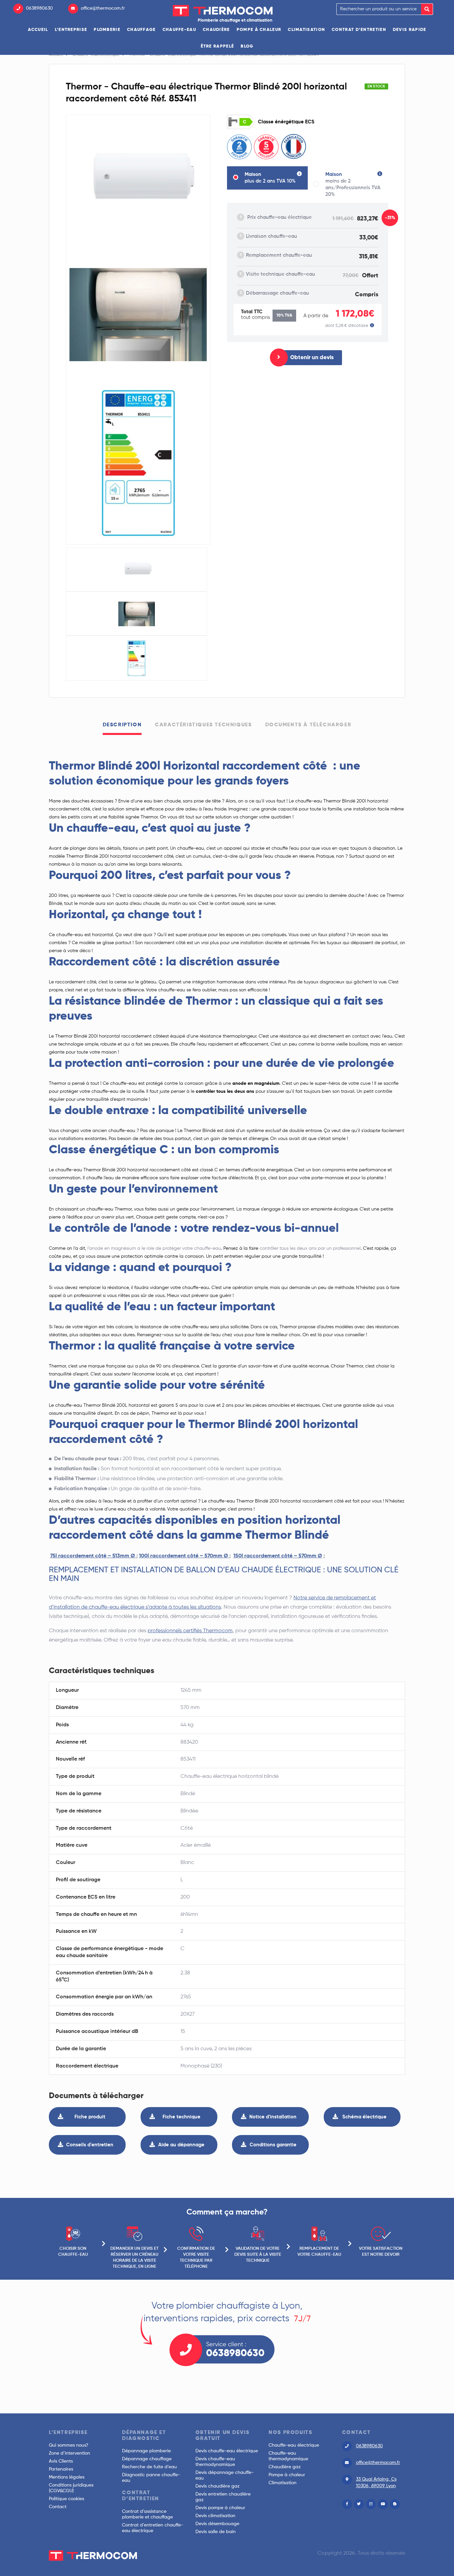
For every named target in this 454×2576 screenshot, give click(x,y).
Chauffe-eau (179, 30)
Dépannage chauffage (147, 2459)
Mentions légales (67, 2477)
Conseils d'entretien (90, 2145)
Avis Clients (61, 2461)
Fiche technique (181, 2117)
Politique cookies (66, 2499)
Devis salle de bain (216, 2532)
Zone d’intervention (69, 2453)
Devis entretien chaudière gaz (223, 2497)
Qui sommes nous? (69, 2445)
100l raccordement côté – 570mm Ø (184, 1556)
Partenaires (61, 2469)
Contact (58, 2507)
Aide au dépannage (181, 2145)
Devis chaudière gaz (218, 2486)
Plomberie (107, 30)
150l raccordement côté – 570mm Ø (278, 1556)
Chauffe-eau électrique (294, 2445)
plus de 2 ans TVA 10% (270, 178)
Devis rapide (410, 30)
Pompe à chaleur (259, 30)
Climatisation (306, 30)
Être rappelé (218, 46)
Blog (247, 46)
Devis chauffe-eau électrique (227, 2451)
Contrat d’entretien (359, 30)
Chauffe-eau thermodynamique (288, 2456)
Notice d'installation (273, 2117)
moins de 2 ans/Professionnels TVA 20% (353, 184)
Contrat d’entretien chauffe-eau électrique (153, 2528)
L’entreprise (71, 30)
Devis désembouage (217, 2524)
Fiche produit (90, 2117)
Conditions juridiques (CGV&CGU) (71, 2488)
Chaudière (216, 30)
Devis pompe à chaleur (220, 2508)
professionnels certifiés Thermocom (190, 1631)
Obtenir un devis (312, 358)
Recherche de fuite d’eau (149, 2467)
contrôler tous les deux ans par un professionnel (310, 1248)
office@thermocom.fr (103, 8)
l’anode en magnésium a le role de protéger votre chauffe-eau (154, 1248)
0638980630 (39, 8)
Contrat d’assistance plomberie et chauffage (147, 2514)
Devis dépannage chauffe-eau (225, 2475)
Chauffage (141, 30)
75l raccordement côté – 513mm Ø (93, 1556)
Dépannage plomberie (146, 2451)
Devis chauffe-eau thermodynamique (215, 2462)
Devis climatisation (215, 2516)
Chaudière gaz (285, 2467)
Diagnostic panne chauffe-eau (151, 2478)
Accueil (38, 30)
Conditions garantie (273, 2145)
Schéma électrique (364, 2117)
